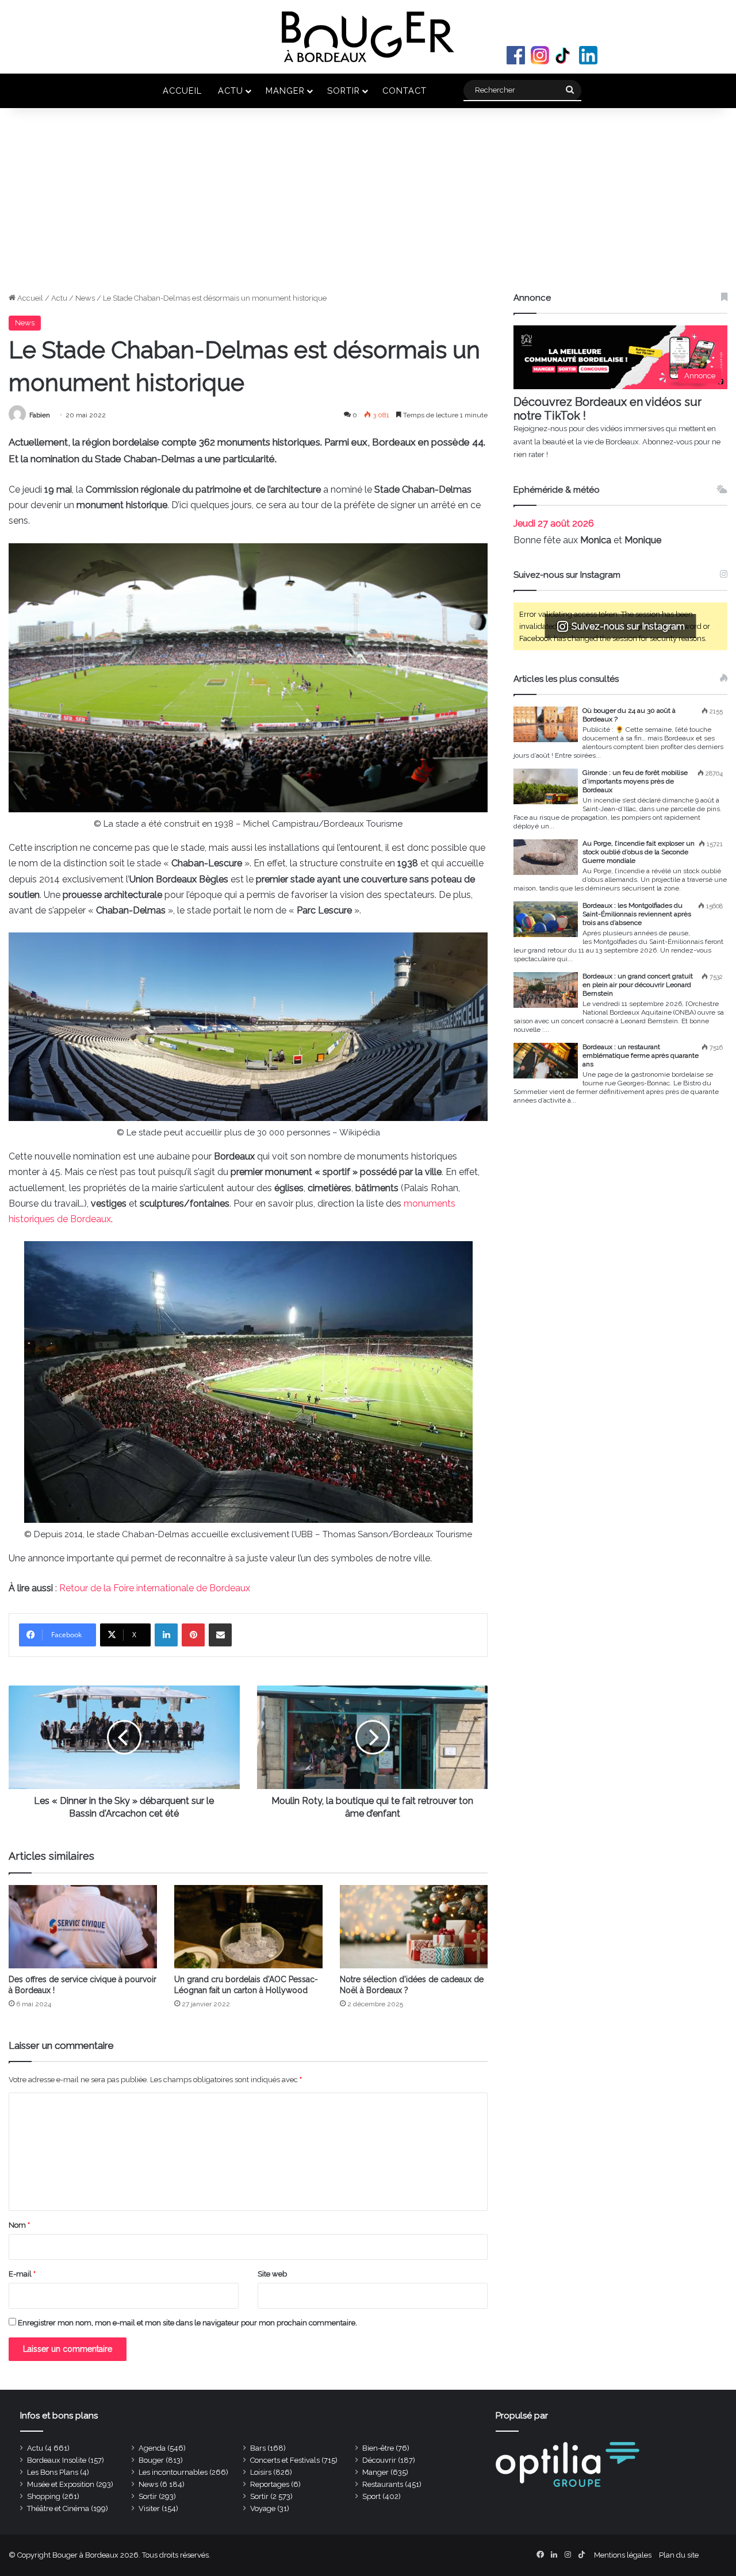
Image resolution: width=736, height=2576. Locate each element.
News (85, 298)
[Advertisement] (368, 206)
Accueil (182, 91)
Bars (258, 2448)
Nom (19, 2225)
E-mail (22, 2274)
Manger (285, 91)
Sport (371, 2496)
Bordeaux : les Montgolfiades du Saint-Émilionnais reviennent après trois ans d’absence (637, 914)
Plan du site (679, 2555)
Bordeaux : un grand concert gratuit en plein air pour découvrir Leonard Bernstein (638, 985)
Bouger (151, 2460)
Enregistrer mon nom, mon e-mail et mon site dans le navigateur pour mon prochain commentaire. (187, 2323)
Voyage (263, 2508)
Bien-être (378, 2448)
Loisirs (261, 2472)
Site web (272, 2274)
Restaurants (383, 2484)
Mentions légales (623, 2555)
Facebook (516, 55)
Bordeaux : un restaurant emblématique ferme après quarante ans (641, 1055)
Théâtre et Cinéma (58, 2508)
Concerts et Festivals (285, 2460)
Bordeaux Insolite (57, 2460)
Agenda (152, 2448)
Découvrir (379, 2460)
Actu (231, 91)
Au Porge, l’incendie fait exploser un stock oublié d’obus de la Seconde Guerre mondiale (639, 852)
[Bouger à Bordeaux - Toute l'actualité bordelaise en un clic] (368, 37)
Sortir (344, 91)
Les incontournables (173, 2472)
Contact (405, 91)
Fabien (40, 415)
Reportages (270, 2484)
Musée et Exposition (61, 2484)
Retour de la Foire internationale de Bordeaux (155, 1588)
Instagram (540, 55)
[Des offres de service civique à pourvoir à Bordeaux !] (83, 1927)
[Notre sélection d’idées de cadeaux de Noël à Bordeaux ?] (414, 1927)
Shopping (44, 2496)
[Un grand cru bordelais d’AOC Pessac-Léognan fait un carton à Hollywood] (248, 1927)
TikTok (564, 55)
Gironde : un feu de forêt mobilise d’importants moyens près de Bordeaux (635, 781)
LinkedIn (588, 55)
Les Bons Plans (53, 2472)
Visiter (149, 2508)
